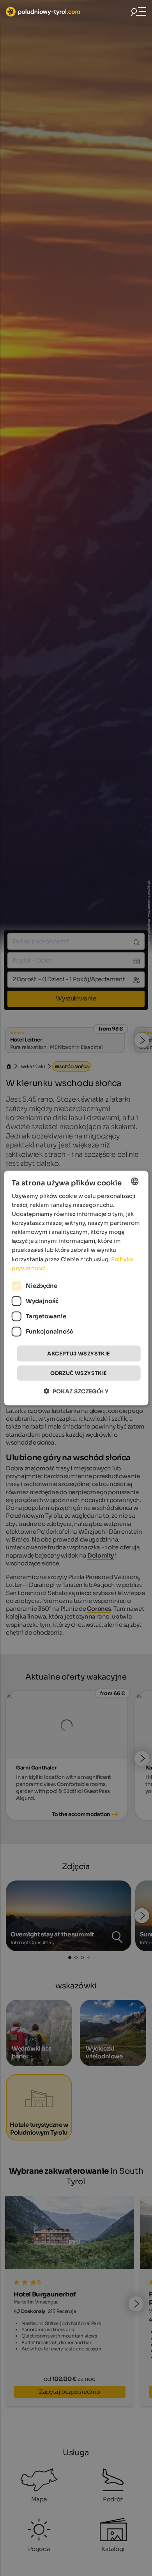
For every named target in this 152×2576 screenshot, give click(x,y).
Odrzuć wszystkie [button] (79, 1373)
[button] (76, 1391)
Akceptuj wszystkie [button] (79, 1353)
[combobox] (134, 1181)
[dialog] (76, 1288)
